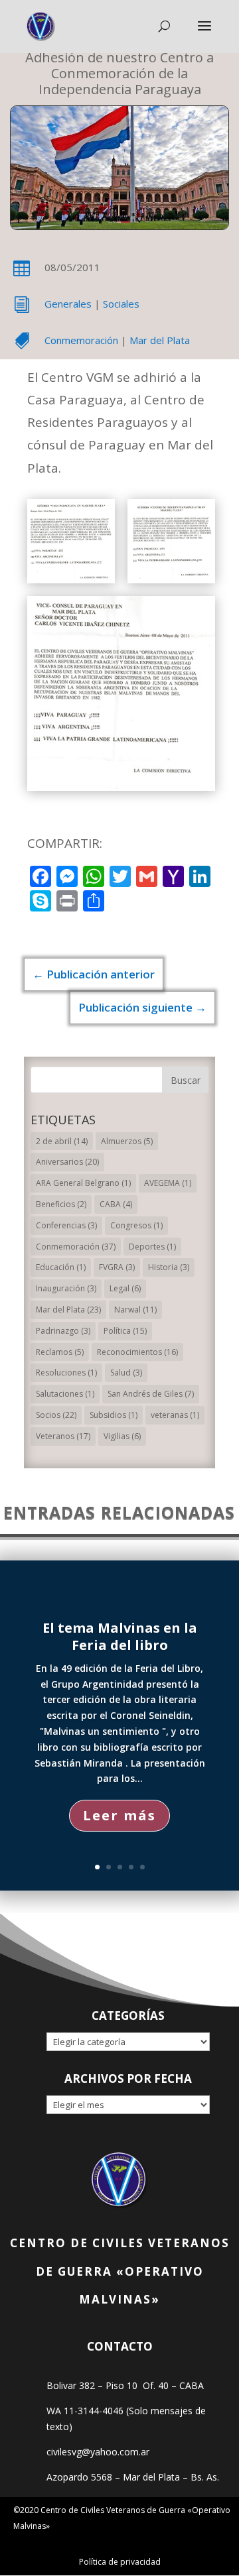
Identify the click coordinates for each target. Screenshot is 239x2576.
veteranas (175, 1415)
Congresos (136, 1225)
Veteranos (63, 1436)
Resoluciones (66, 1373)
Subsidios (114, 1415)
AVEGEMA (168, 1183)
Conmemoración (81, 340)
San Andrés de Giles (151, 1394)
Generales (68, 304)
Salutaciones (65, 1394)
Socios (56, 1415)
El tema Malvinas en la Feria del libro (120, 1636)
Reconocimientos (137, 1352)
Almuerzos (127, 1141)
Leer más (119, 1815)
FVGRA (117, 1267)
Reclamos (60, 1352)
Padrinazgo (63, 1331)
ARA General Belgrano (83, 1183)
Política (125, 1331)
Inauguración (66, 1288)
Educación (61, 1267)
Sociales (121, 304)
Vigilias (122, 1436)
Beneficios (61, 1204)
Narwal (135, 1310)
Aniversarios (67, 1162)
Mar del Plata (160, 340)
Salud (126, 1373)
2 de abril (62, 1141)
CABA (116, 1204)
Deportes (152, 1247)
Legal (125, 1288)
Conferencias (66, 1225)
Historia (169, 1267)
